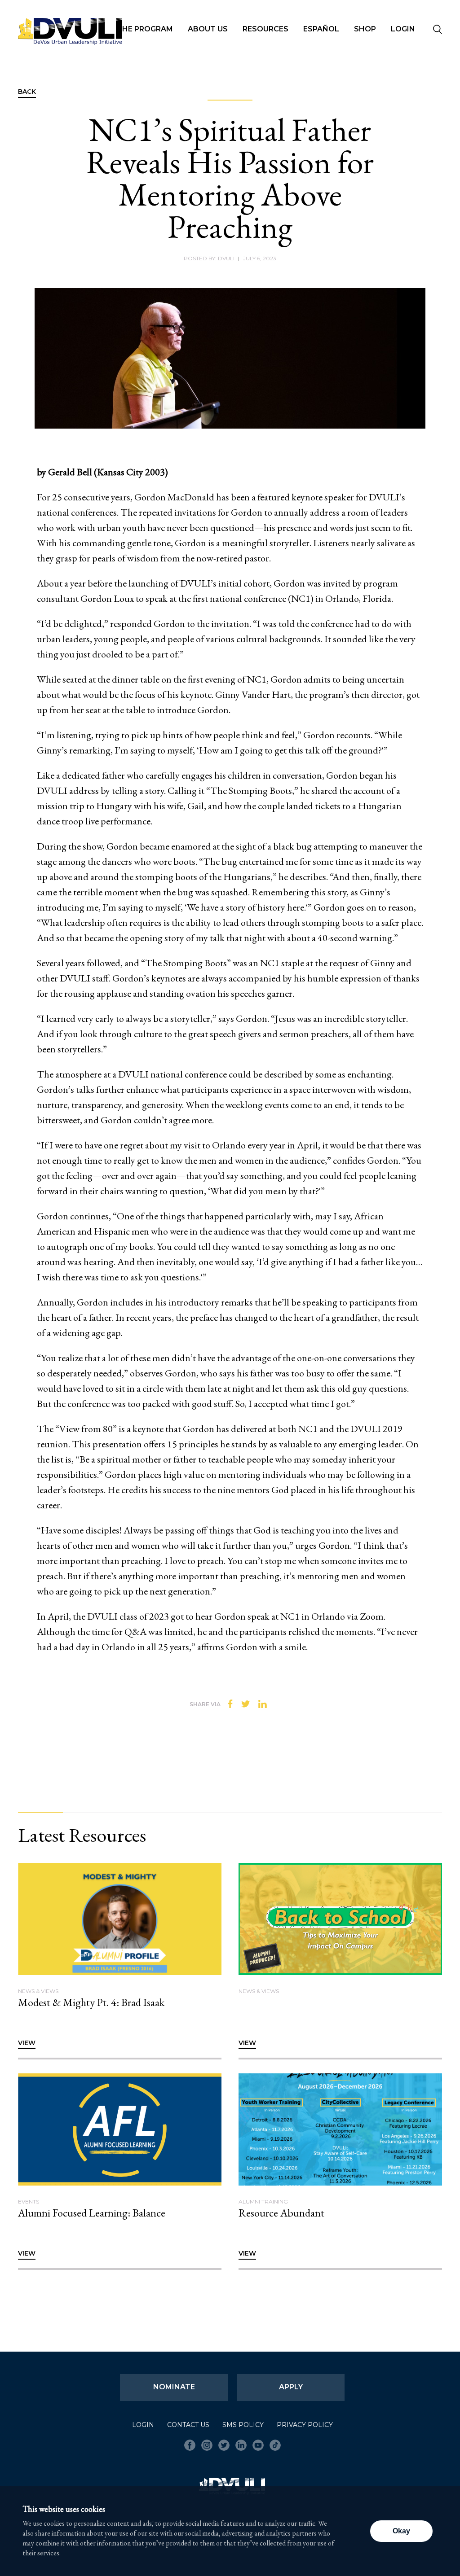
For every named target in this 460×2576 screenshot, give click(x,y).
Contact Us (188, 2425)
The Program (145, 29)
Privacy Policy (305, 2425)
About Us (208, 29)
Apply (291, 2387)
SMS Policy (243, 2425)
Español (321, 29)
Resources (265, 29)
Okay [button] (401, 2531)
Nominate (174, 2387)
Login (403, 29)
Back (27, 92)
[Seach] (438, 30)
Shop (365, 29)
